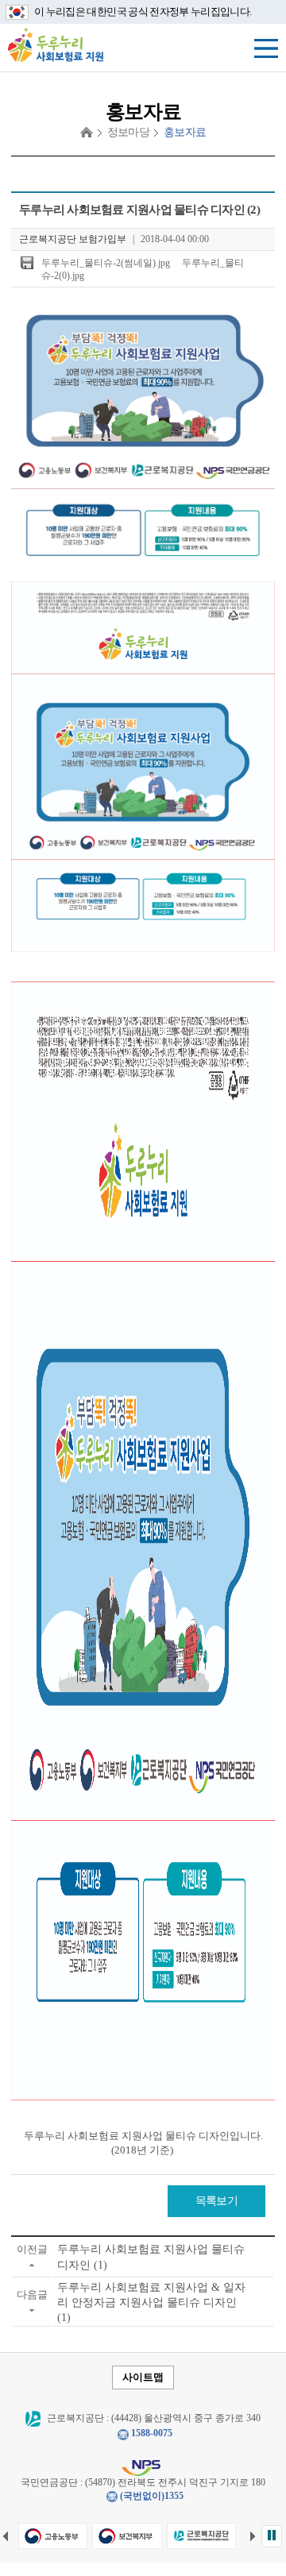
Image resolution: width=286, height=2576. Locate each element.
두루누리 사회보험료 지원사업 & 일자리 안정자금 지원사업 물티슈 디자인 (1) (151, 2302)
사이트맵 (143, 2377)
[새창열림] (53, 2536)
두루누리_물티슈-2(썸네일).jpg (106, 263)
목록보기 (216, 2201)
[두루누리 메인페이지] (56, 44)
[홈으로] (87, 133)
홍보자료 (185, 132)
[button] (272, 2536)
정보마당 (128, 132)
